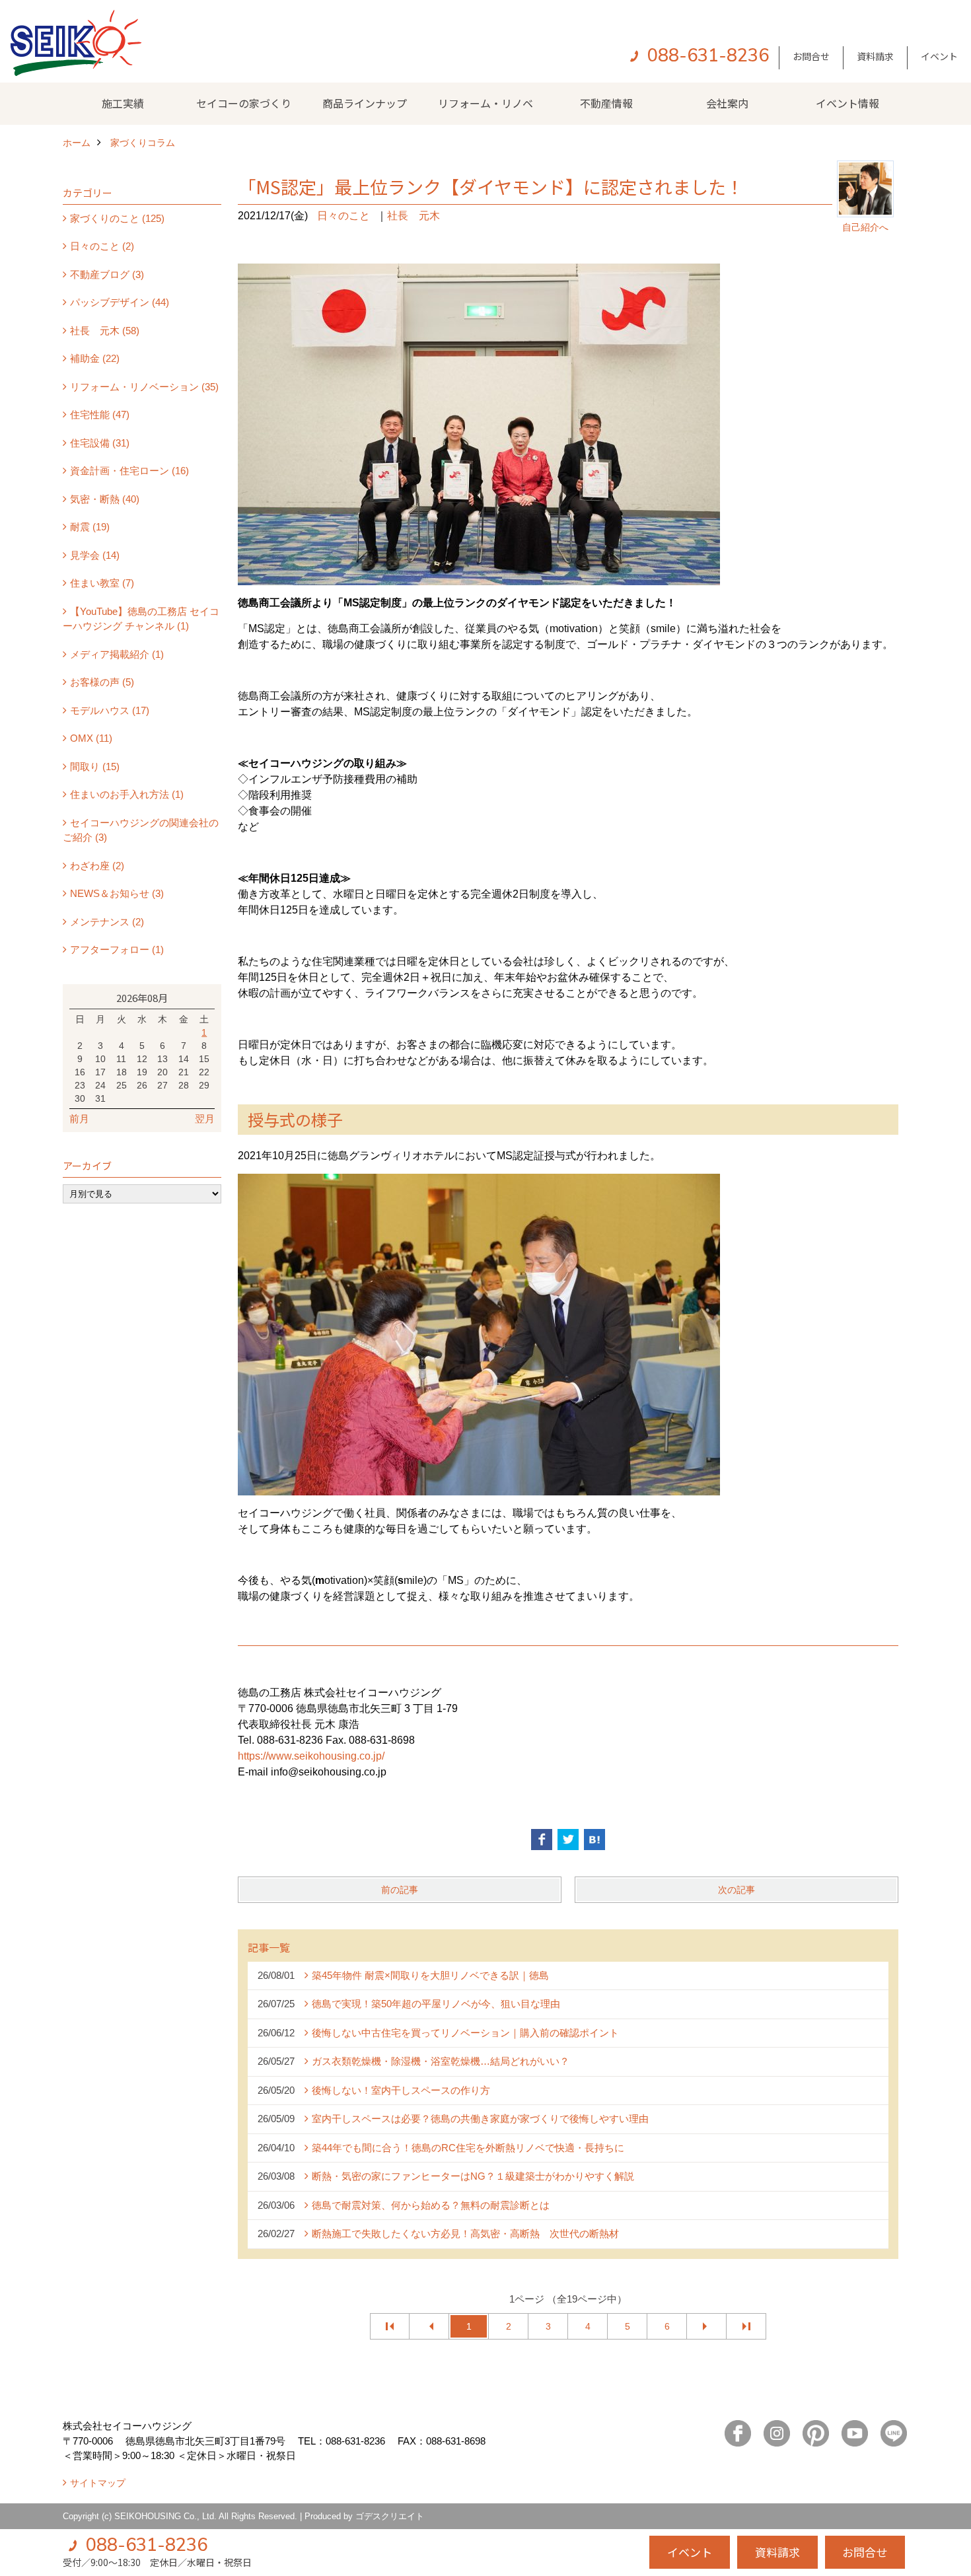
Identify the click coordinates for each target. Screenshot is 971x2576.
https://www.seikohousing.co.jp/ (311, 1756)
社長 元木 (414, 216)
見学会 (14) (95, 555)
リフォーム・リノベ (485, 103)
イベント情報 (847, 103)
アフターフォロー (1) (117, 949)
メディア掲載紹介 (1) (117, 654)
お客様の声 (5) (102, 682)
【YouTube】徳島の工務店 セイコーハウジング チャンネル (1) (141, 619)
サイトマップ (98, 2483)
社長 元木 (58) (105, 331)
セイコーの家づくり (244, 103)
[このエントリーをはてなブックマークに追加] (594, 1840)
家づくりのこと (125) (117, 218)
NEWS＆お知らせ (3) (117, 893)
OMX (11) (91, 738)
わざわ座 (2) (97, 866)
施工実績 (123, 103)
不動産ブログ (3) (107, 274)
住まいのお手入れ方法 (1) (127, 794)
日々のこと (343, 216)
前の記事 (400, 1890)
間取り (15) (95, 767)
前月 (79, 1119)
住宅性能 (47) (100, 414)
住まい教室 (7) (102, 583)
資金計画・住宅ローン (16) (129, 471)
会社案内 (727, 103)
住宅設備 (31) (100, 443)
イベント (939, 56)
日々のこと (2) (102, 246)
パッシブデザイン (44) (120, 302)
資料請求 (875, 56)
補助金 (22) (95, 358)
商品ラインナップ (365, 103)
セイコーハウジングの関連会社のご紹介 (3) (141, 830)
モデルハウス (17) (110, 710)
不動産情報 (606, 103)
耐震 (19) (90, 527)
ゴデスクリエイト (390, 2516)
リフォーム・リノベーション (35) (144, 387)
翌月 (205, 1119)
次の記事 (737, 1890)
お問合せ (811, 56)
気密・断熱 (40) (105, 499)
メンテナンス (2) (107, 922)
